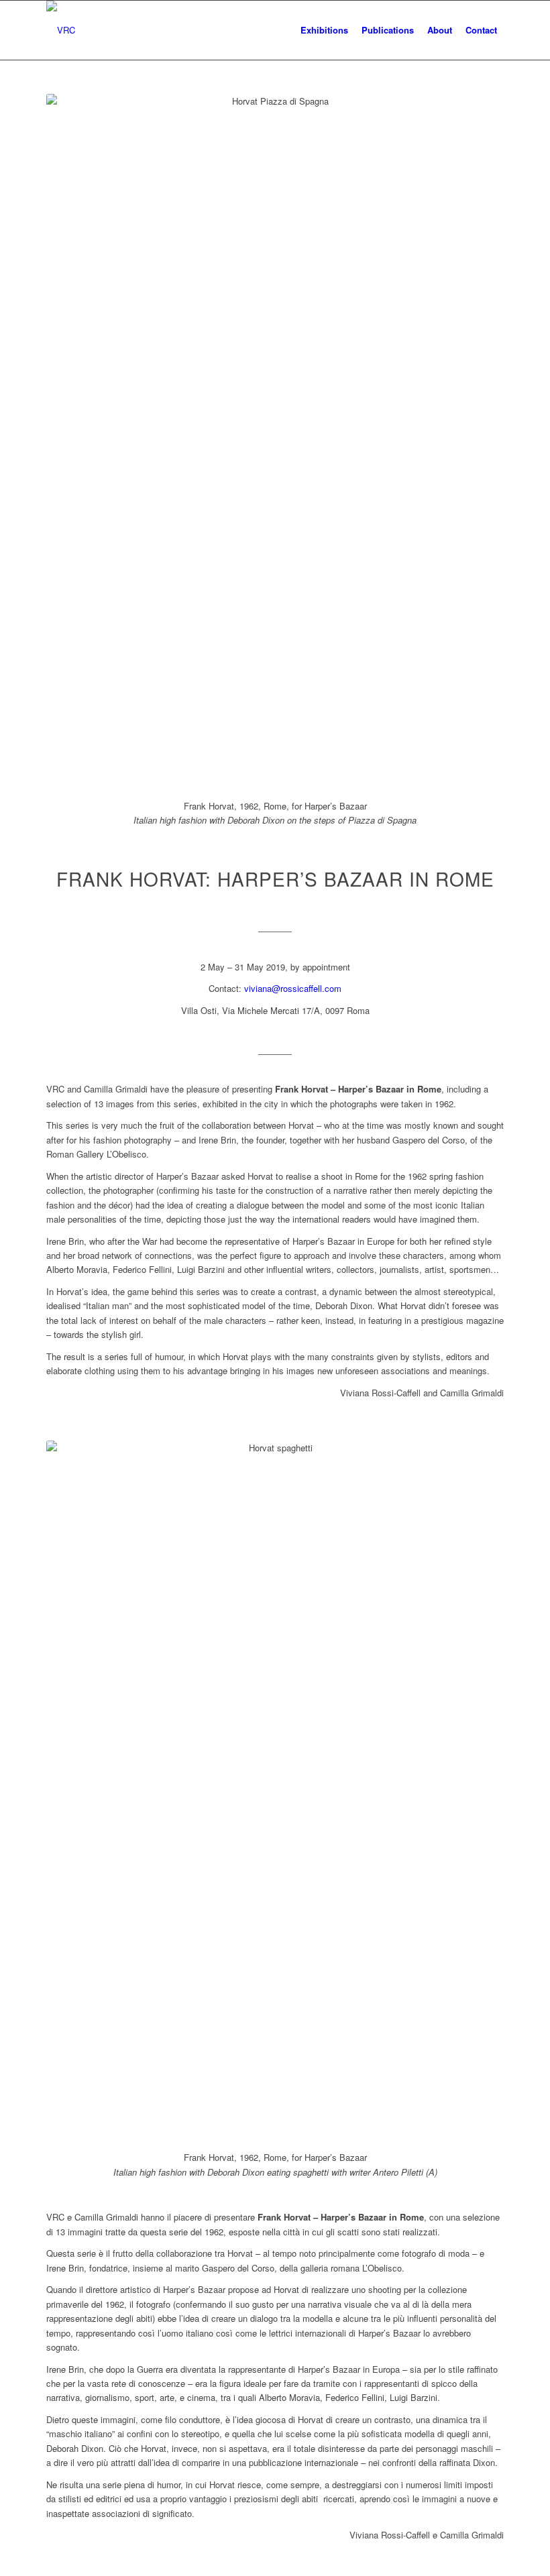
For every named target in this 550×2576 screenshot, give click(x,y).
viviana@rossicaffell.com (293, 988)
